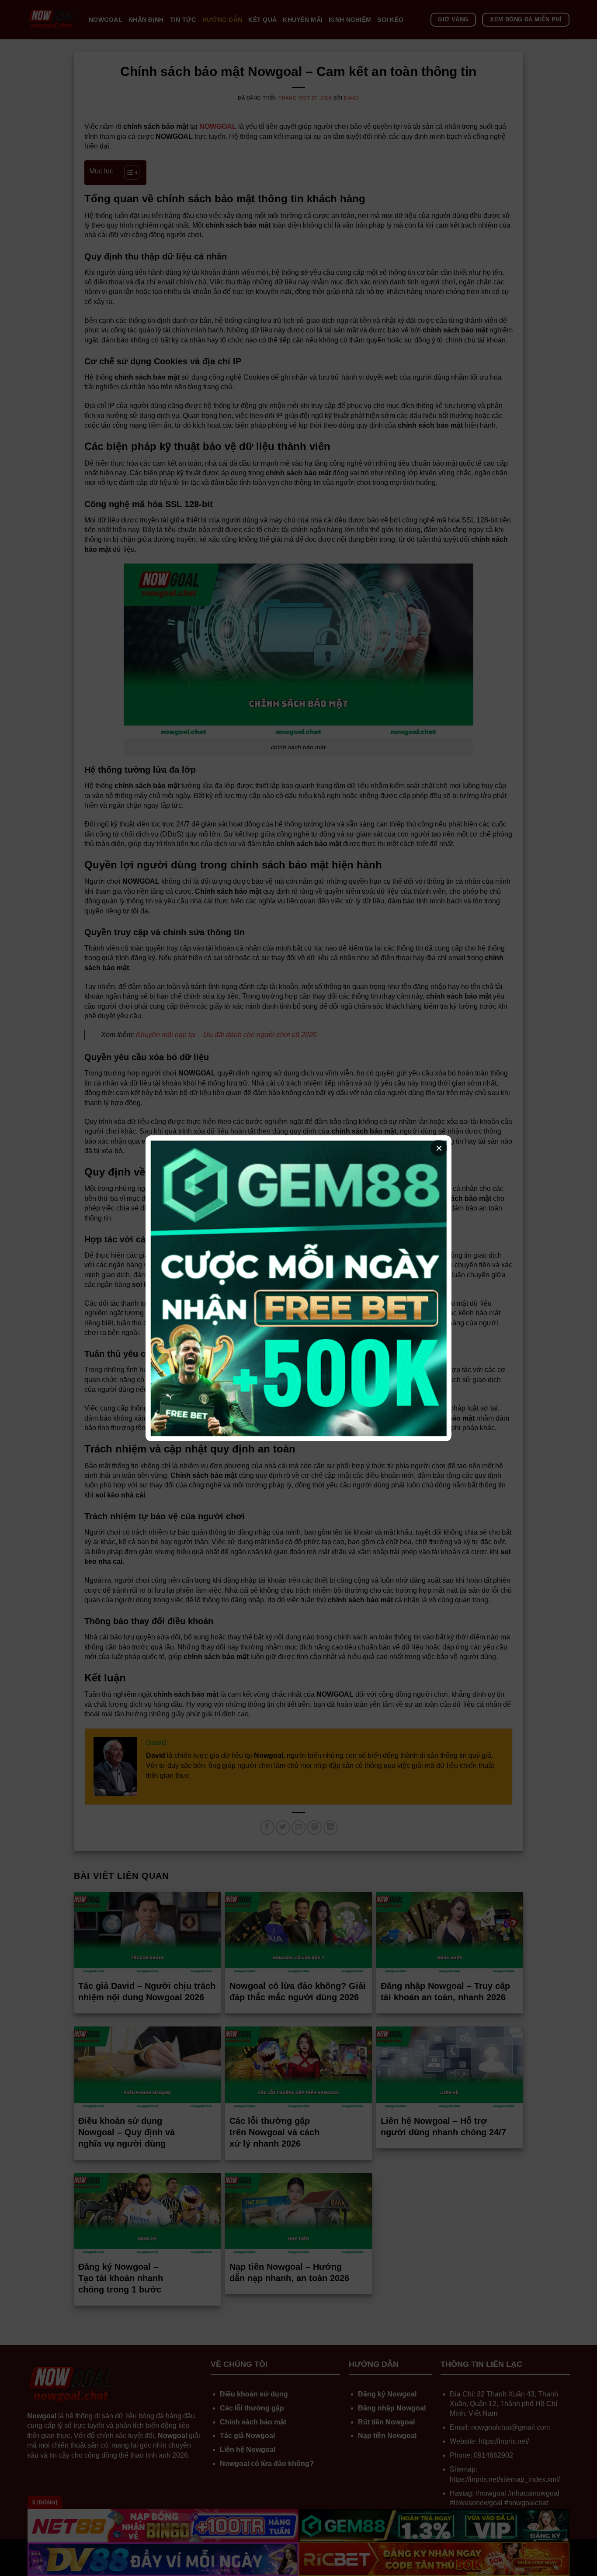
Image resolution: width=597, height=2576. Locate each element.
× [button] (439, 1148)
